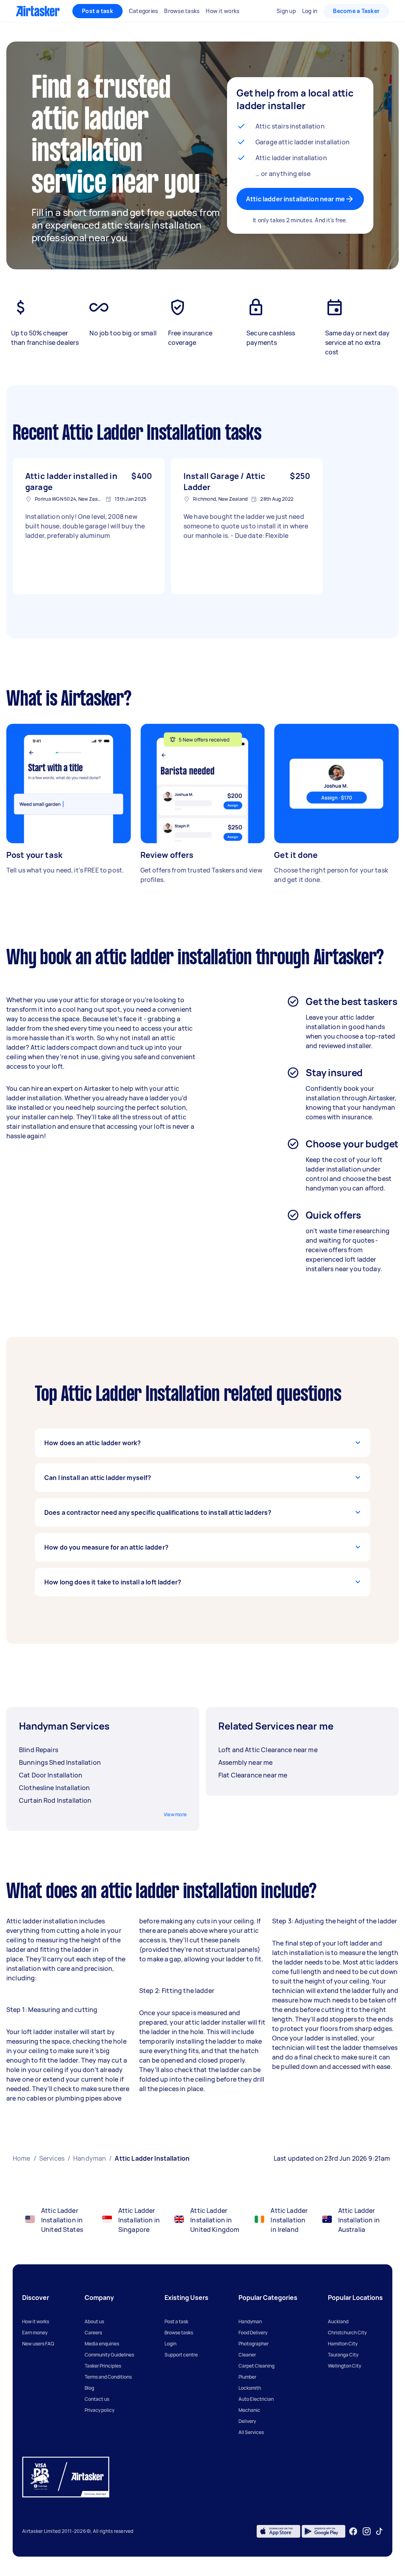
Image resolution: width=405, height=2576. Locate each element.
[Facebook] (353, 2531)
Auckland (338, 2321)
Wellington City (344, 2366)
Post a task (97, 11)
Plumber (247, 2377)
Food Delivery (253, 2333)
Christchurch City (347, 2333)
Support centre (181, 2355)
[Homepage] (38, 11)
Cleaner (247, 2355)
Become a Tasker (356, 11)
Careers (93, 2333)
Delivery (247, 2421)
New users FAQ (38, 2344)
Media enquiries (102, 2344)
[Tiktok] (379, 2531)
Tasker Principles (103, 2366)
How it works (36, 2321)
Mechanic (249, 2410)
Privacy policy (99, 2410)
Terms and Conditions (108, 2377)
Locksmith (250, 2388)
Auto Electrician (256, 2399)
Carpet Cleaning (256, 2366)
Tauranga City (343, 2355)
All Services (251, 2432)
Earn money (35, 2333)
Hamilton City (343, 2344)
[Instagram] (367, 2532)
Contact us (97, 2399)
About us (94, 2321)
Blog (89, 2388)
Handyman (250, 2321)
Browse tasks (179, 2333)
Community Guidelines (109, 2355)
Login (170, 2344)
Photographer (254, 2344)
